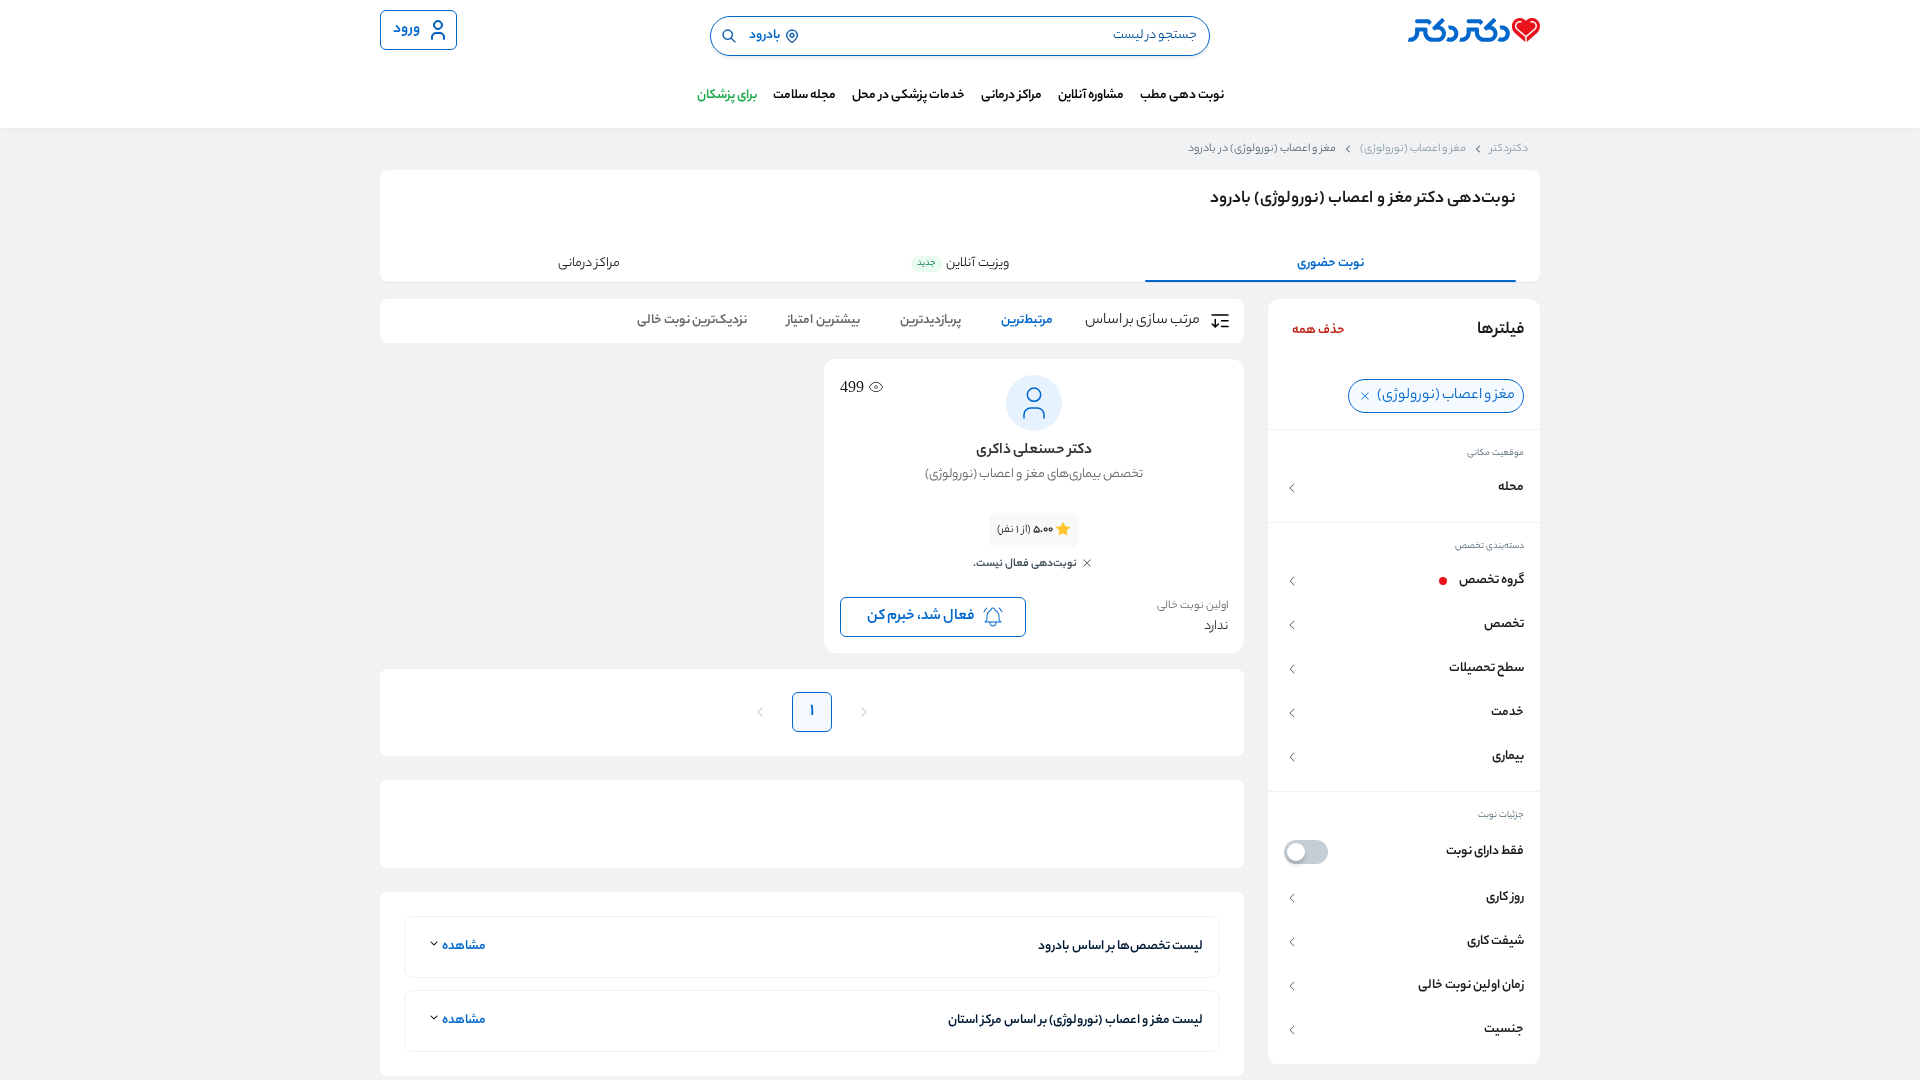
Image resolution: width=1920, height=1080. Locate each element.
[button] (1404, 488)
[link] (1034, 553)
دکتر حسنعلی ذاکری (1034, 451)
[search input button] (729, 36)
